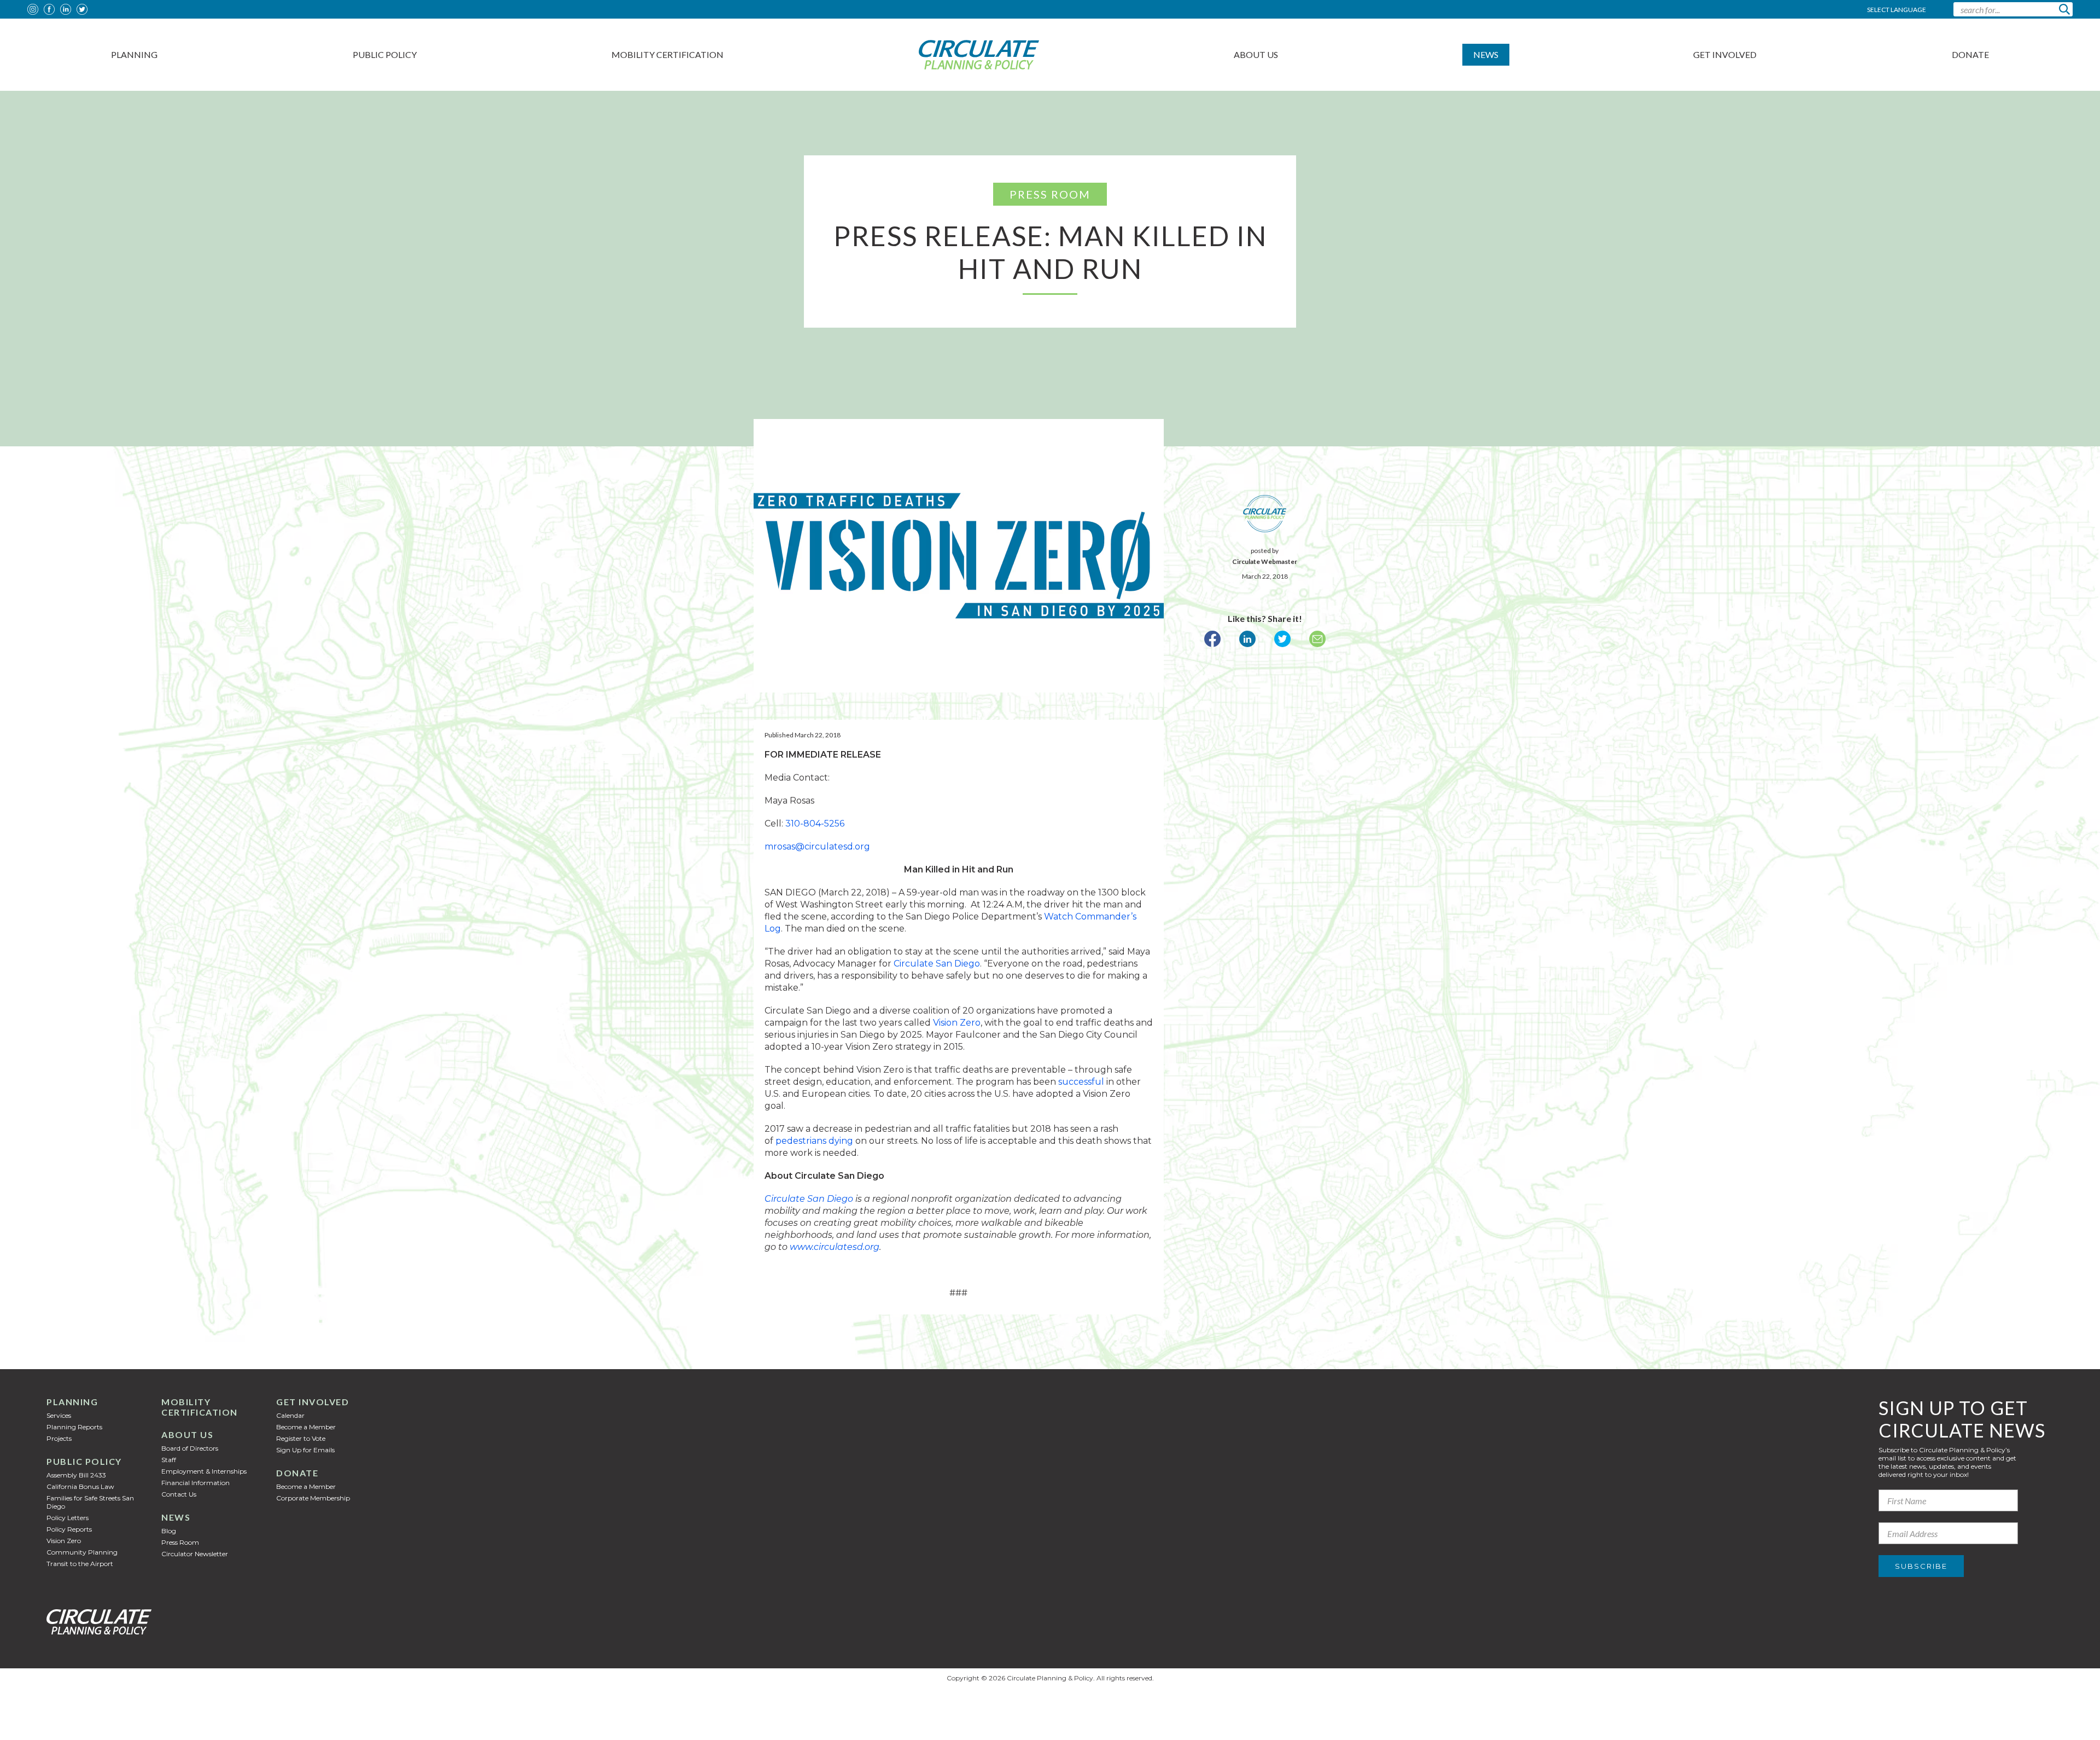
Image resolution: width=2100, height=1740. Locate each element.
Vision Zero (957, 1023)
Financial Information (196, 1483)
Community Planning (82, 1552)
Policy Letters (68, 1518)
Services (59, 1415)
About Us (1256, 54)
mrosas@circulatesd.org (817, 846)
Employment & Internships (204, 1471)
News (1486, 54)
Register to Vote (301, 1438)
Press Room (180, 1542)
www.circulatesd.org (835, 1247)
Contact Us (179, 1494)
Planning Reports (74, 1427)
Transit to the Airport (80, 1564)
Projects (59, 1438)
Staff (169, 1460)
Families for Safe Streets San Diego (90, 1502)
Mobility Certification (667, 54)
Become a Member (306, 1427)
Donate (1970, 54)
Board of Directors (190, 1448)
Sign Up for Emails (305, 1450)
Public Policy (385, 54)
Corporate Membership (313, 1498)
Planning (134, 54)
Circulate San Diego (937, 964)
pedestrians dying (814, 1141)
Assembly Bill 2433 (76, 1475)
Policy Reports (69, 1529)
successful (1081, 1082)
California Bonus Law (80, 1486)
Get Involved (1725, 54)
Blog (169, 1531)
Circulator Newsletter (195, 1554)
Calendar (290, 1415)
